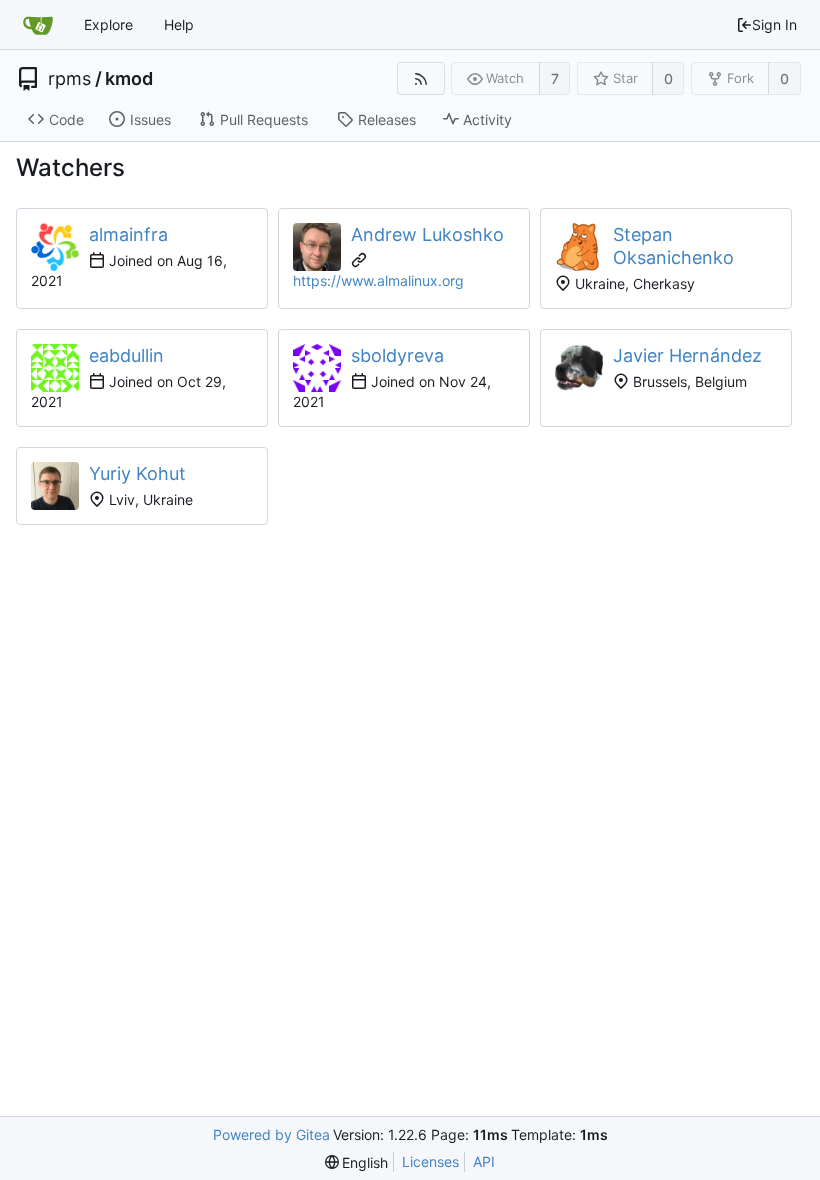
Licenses (430, 1161)
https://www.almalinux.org (378, 280)
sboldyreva (397, 355)
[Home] (38, 25)
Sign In (774, 24)
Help (179, 24)
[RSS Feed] (420, 78)
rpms (69, 79)
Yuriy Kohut (137, 473)
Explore (108, 24)
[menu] (357, 1162)
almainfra (128, 234)
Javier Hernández (687, 355)
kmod (129, 79)
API (484, 1161)
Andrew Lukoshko (427, 234)
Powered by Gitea (271, 1134)
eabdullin (126, 355)
